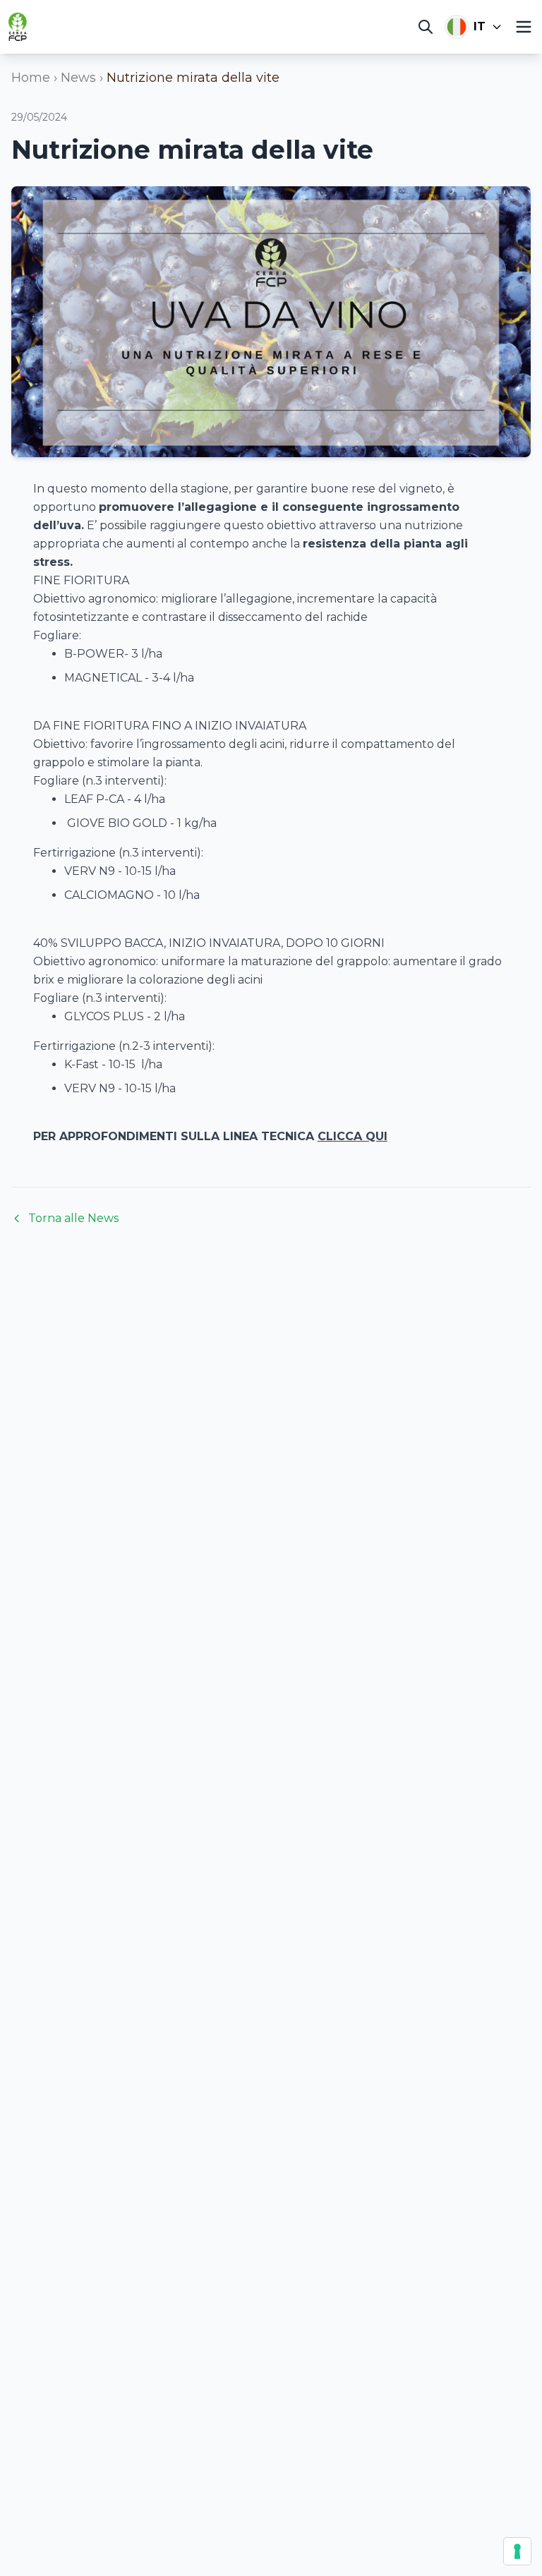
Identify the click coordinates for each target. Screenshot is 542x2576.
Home (31, 78)
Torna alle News (73, 1218)
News (78, 78)
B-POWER (94, 654)
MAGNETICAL (103, 678)
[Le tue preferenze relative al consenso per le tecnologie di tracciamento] (517, 2551)
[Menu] (524, 27)
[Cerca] (426, 27)
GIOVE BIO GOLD (117, 823)
